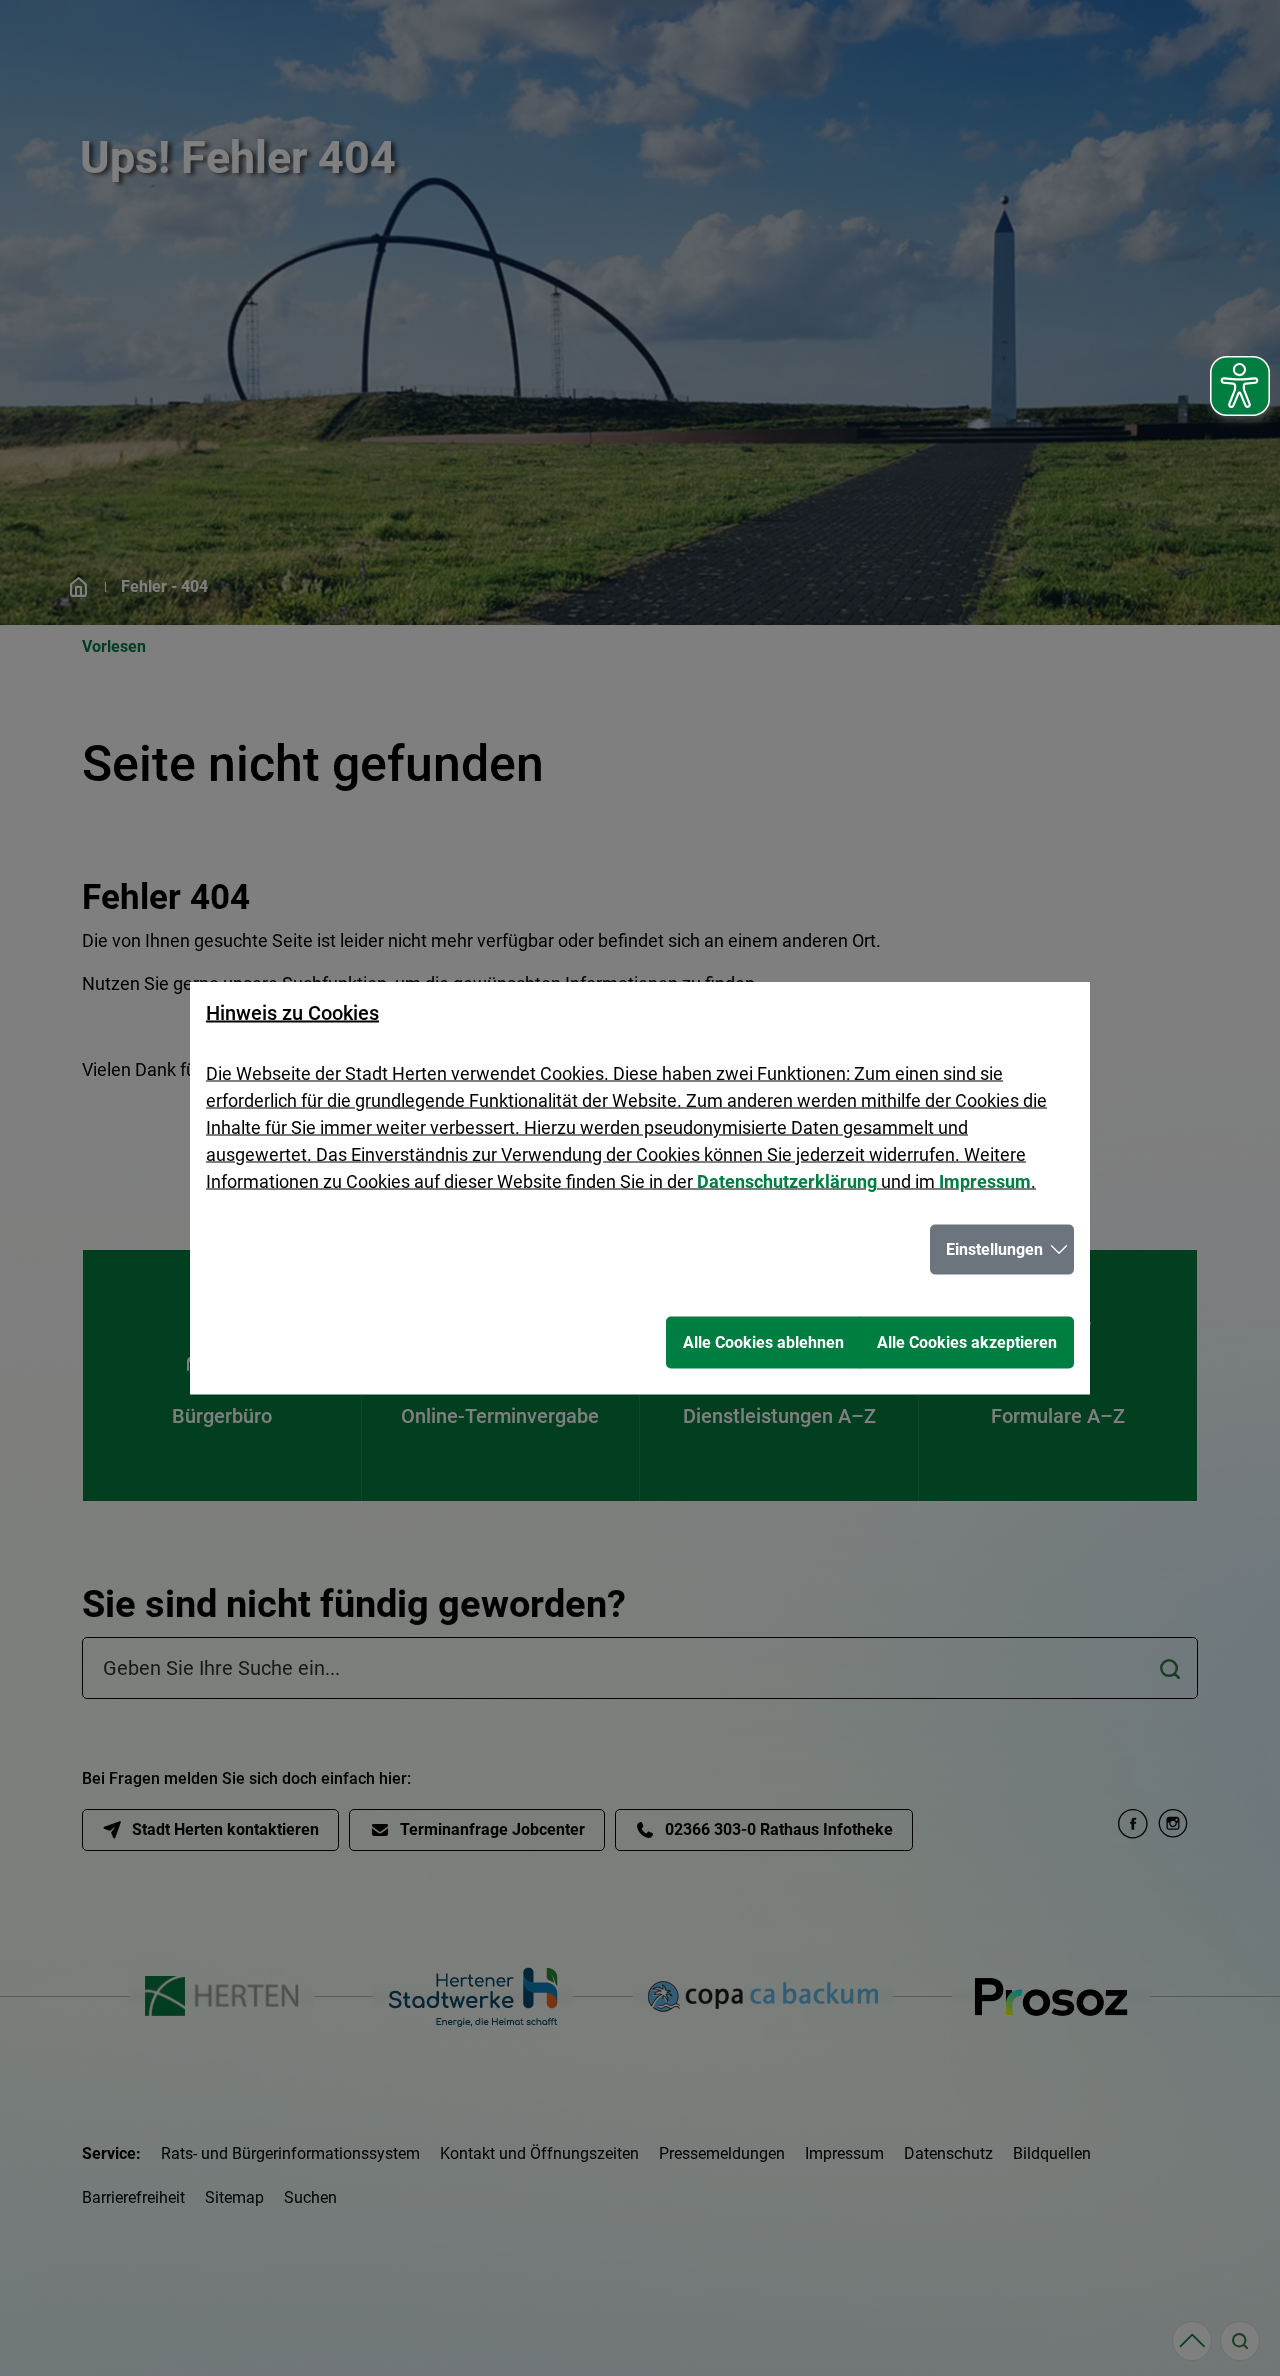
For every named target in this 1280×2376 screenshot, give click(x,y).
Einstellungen (994, 1249)
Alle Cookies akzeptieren (967, 1342)
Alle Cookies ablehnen (763, 1342)
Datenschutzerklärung (787, 1181)
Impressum (985, 1181)
